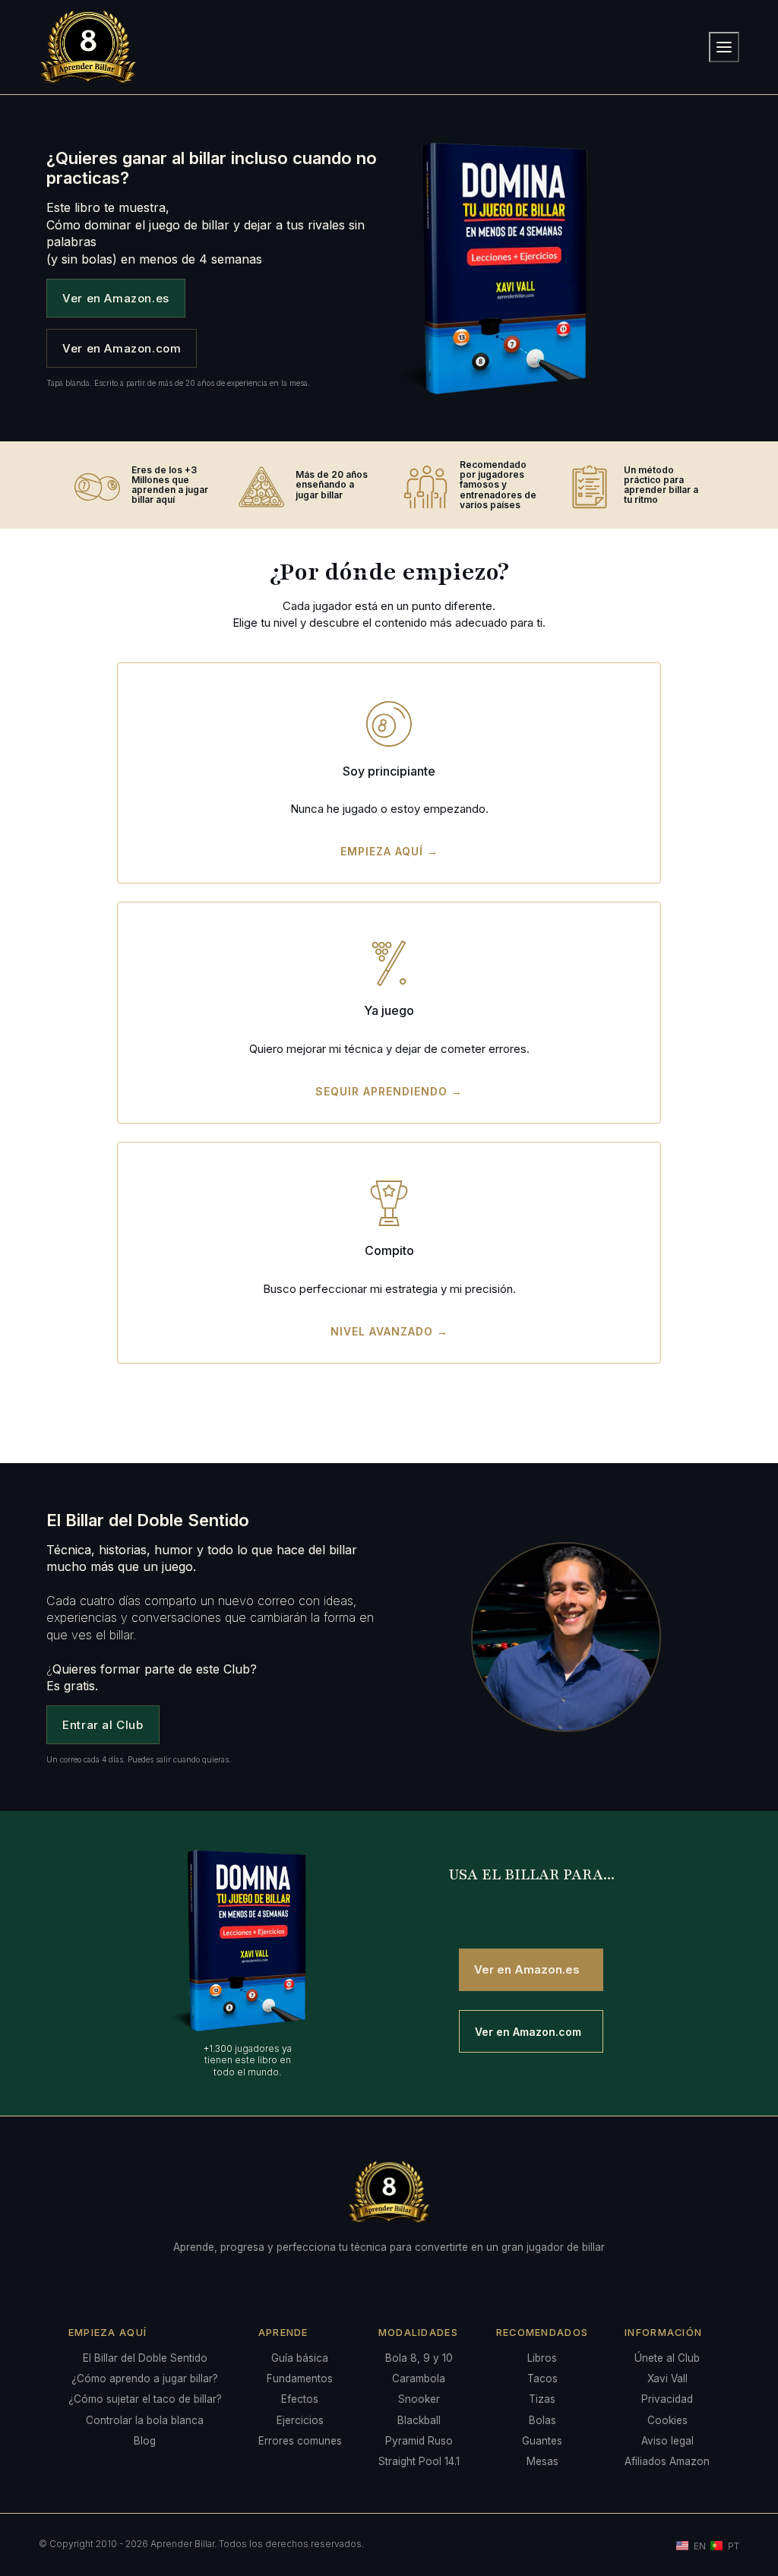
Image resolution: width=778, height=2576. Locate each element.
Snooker (419, 2399)
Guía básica (300, 2358)
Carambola (419, 2378)
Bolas (542, 2420)
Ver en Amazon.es (116, 298)
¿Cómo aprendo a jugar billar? (145, 2378)
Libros (542, 2358)
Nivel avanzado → (389, 1331)
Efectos (300, 2399)
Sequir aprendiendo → (389, 1091)
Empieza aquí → (389, 851)
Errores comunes (300, 2441)
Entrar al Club (103, 1725)
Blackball (419, 2420)
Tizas (542, 2399)
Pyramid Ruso (419, 2441)
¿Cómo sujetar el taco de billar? (145, 2399)
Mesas (542, 2461)
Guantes (542, 2441)
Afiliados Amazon (667, 2461)
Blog (145, 2441)
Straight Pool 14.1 (419, 2461)
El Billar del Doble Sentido (145, 2358)
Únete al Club (667, 2358)
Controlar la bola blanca (145, 2420)
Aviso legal (667, 2441)
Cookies (667, 2420)
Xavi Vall (667, 2378)
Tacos (542, 2378)
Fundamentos (300, 2378)
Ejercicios (300, 2420)
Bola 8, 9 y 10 (419, 2358)
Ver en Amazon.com (122, 348)
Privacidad (667, 2399)
